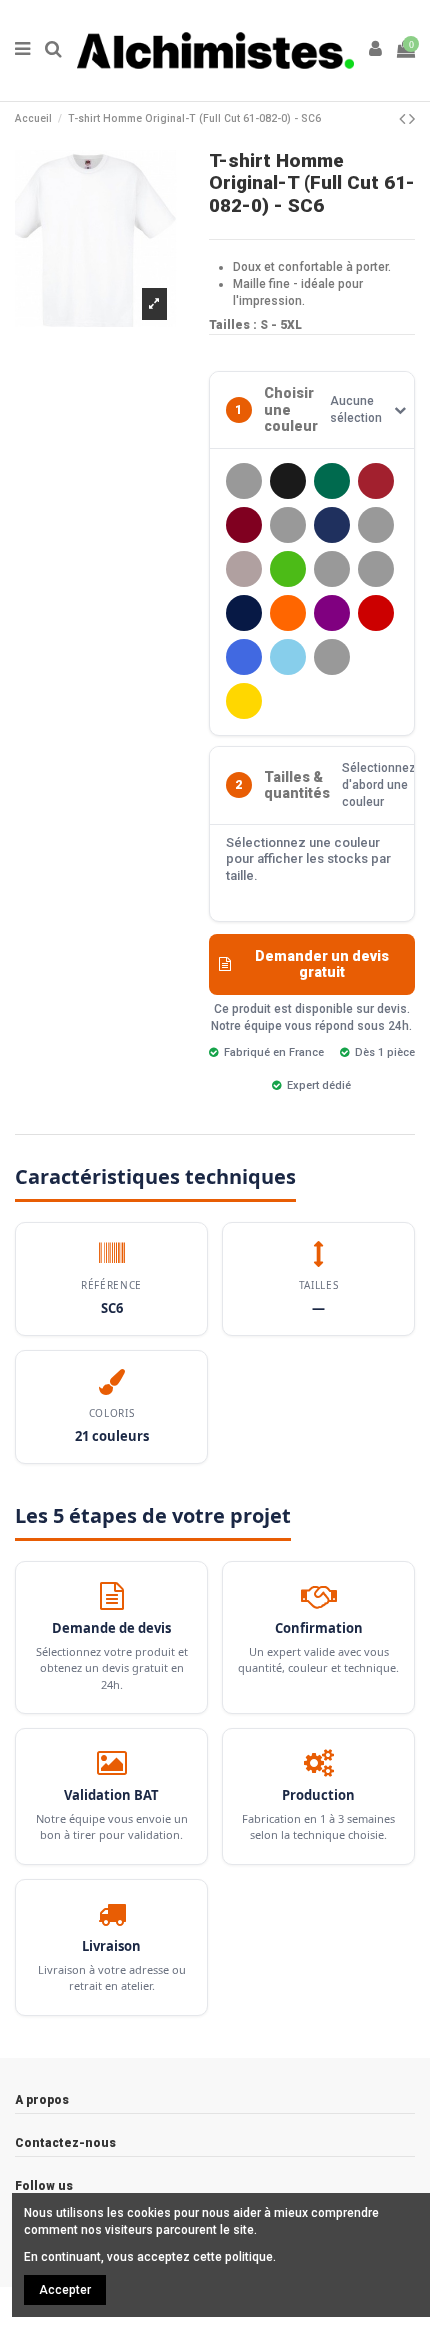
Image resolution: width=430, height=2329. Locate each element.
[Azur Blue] (244, 481)
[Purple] (332, 613)
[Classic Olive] (288, 525)
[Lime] (376, 569)
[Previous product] (404, 118)
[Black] (288, 481)
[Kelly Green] (288, 569)
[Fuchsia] (376, 525)
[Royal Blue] (244, 657)
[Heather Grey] (244, 569)
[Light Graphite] (332, 569)
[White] (376, 657)
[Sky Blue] (288, 657)
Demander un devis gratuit (322, 964)
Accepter (65, 2290)
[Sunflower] (332, 657)
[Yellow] (244, 701)
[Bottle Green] (332, 481)
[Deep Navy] (332, 525)
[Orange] (288, 613)
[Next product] (412, 118)
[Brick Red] (376, 481)
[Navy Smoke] (244, 613)
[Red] (376, 613)
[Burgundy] (244, 525)
